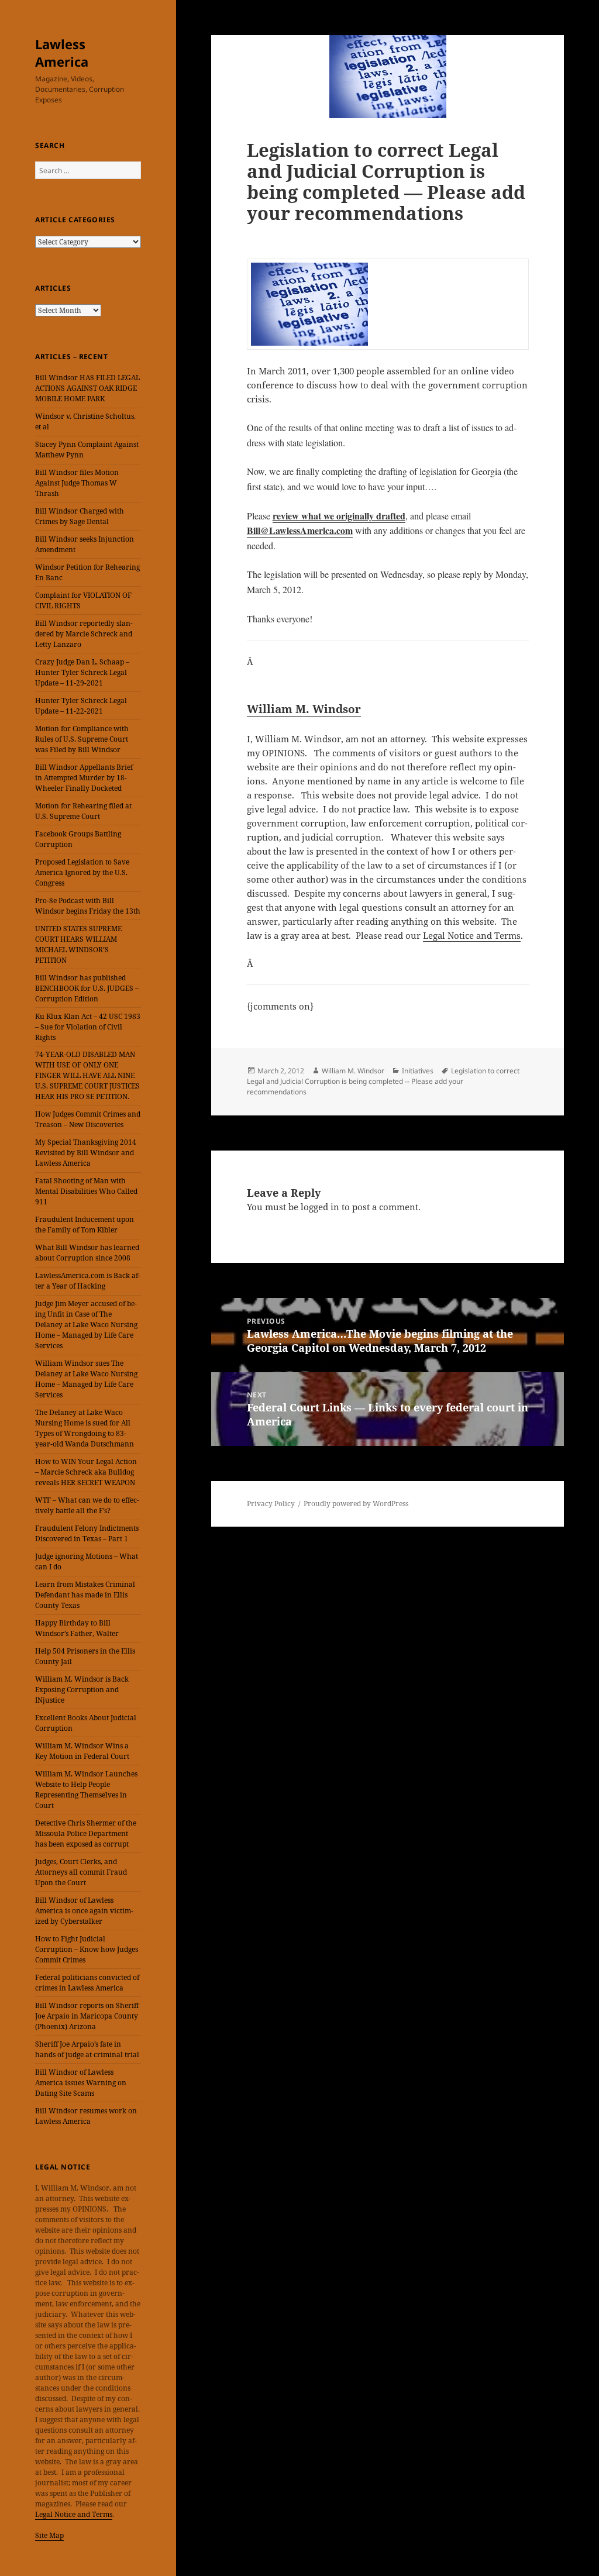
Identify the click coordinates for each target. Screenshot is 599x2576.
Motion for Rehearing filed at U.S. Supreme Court (83, 811)
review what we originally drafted (339, 516)
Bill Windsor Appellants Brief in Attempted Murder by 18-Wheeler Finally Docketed (84, 778)
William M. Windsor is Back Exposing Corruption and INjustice (82, 1690)
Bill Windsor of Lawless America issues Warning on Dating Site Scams (81, 2083)
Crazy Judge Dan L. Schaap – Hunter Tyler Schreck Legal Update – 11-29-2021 (82, 672)
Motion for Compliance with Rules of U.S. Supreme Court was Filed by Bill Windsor (82, 739)
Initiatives (418, 1071)
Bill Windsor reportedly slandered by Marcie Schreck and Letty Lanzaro (84, 634)
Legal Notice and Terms (74, 2514)
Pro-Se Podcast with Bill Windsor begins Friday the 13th (88, 906)
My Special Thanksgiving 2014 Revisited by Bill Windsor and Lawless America (86, 1153)
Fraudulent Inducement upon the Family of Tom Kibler (85, 1225)
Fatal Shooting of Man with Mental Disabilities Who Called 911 (86, 1191)
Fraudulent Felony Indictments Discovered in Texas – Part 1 (87, 1533)
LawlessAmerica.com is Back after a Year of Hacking (88, 1281)
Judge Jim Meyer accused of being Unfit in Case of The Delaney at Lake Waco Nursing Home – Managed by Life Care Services (86, 1325)
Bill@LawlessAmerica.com (300, 530)
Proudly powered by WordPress (356, 1504)
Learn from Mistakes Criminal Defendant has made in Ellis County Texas (85, 1595)
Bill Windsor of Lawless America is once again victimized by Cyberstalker (84, 1911)
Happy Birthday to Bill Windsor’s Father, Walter (77, 1628)
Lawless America (62, 53)
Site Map (49, 2535)
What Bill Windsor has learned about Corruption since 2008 (87, 1253)
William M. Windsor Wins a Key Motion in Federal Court (82, 1751)
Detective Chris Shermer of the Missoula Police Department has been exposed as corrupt (86, 1833)
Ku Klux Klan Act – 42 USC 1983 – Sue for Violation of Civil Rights (88, 1027)
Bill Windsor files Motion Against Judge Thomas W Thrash (77, 483)
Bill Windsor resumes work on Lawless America (86, 2116)
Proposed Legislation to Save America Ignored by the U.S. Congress (82, 872)
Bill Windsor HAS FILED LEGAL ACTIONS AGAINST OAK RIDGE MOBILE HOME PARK (87, 388)
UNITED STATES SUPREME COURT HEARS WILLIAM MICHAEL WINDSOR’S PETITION (78, 944)
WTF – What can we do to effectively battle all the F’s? (87, 1505)
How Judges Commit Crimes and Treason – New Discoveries (88, 1119)
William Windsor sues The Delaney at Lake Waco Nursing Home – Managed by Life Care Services (86, 1379)
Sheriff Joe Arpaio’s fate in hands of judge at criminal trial (87, 2049)
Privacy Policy (271, 1504)
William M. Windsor (304, 709)
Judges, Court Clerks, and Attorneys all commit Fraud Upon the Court (81, 1872)
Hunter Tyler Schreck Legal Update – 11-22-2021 (81, 706)
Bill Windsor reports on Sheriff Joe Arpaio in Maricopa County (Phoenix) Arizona (87, 2016)
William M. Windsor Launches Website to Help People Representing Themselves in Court (86, 1790)
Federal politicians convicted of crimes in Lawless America (87, 1983)
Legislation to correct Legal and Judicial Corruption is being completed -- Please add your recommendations (383, 1081)
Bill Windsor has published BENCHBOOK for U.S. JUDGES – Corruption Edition (87, 988)
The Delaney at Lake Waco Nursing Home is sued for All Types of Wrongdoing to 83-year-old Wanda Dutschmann (85, 1428)
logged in (320, 1207)
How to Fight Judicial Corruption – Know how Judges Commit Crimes (87, 1949)
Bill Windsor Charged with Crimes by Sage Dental (80, 516)
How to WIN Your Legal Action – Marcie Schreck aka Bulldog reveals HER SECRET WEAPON (86, 1472)
